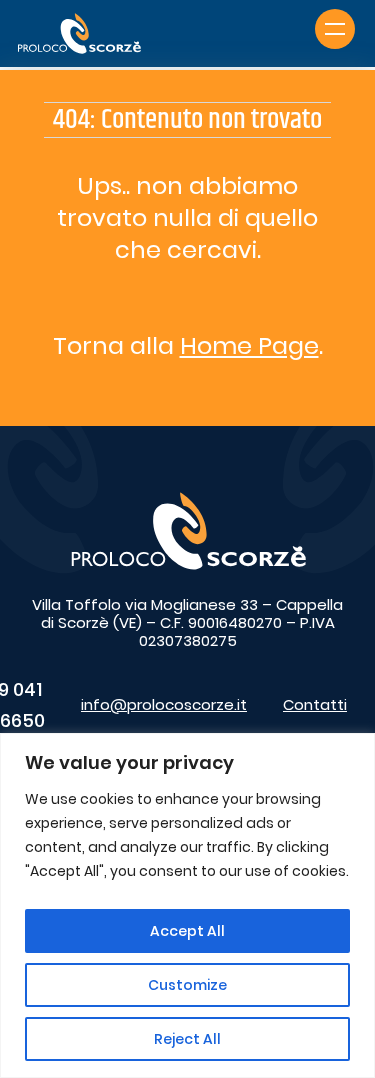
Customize (187, 985)
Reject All (187, 1039)
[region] (187, 905)
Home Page (249, 345)
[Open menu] (335, 29)
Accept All (187, 931)
